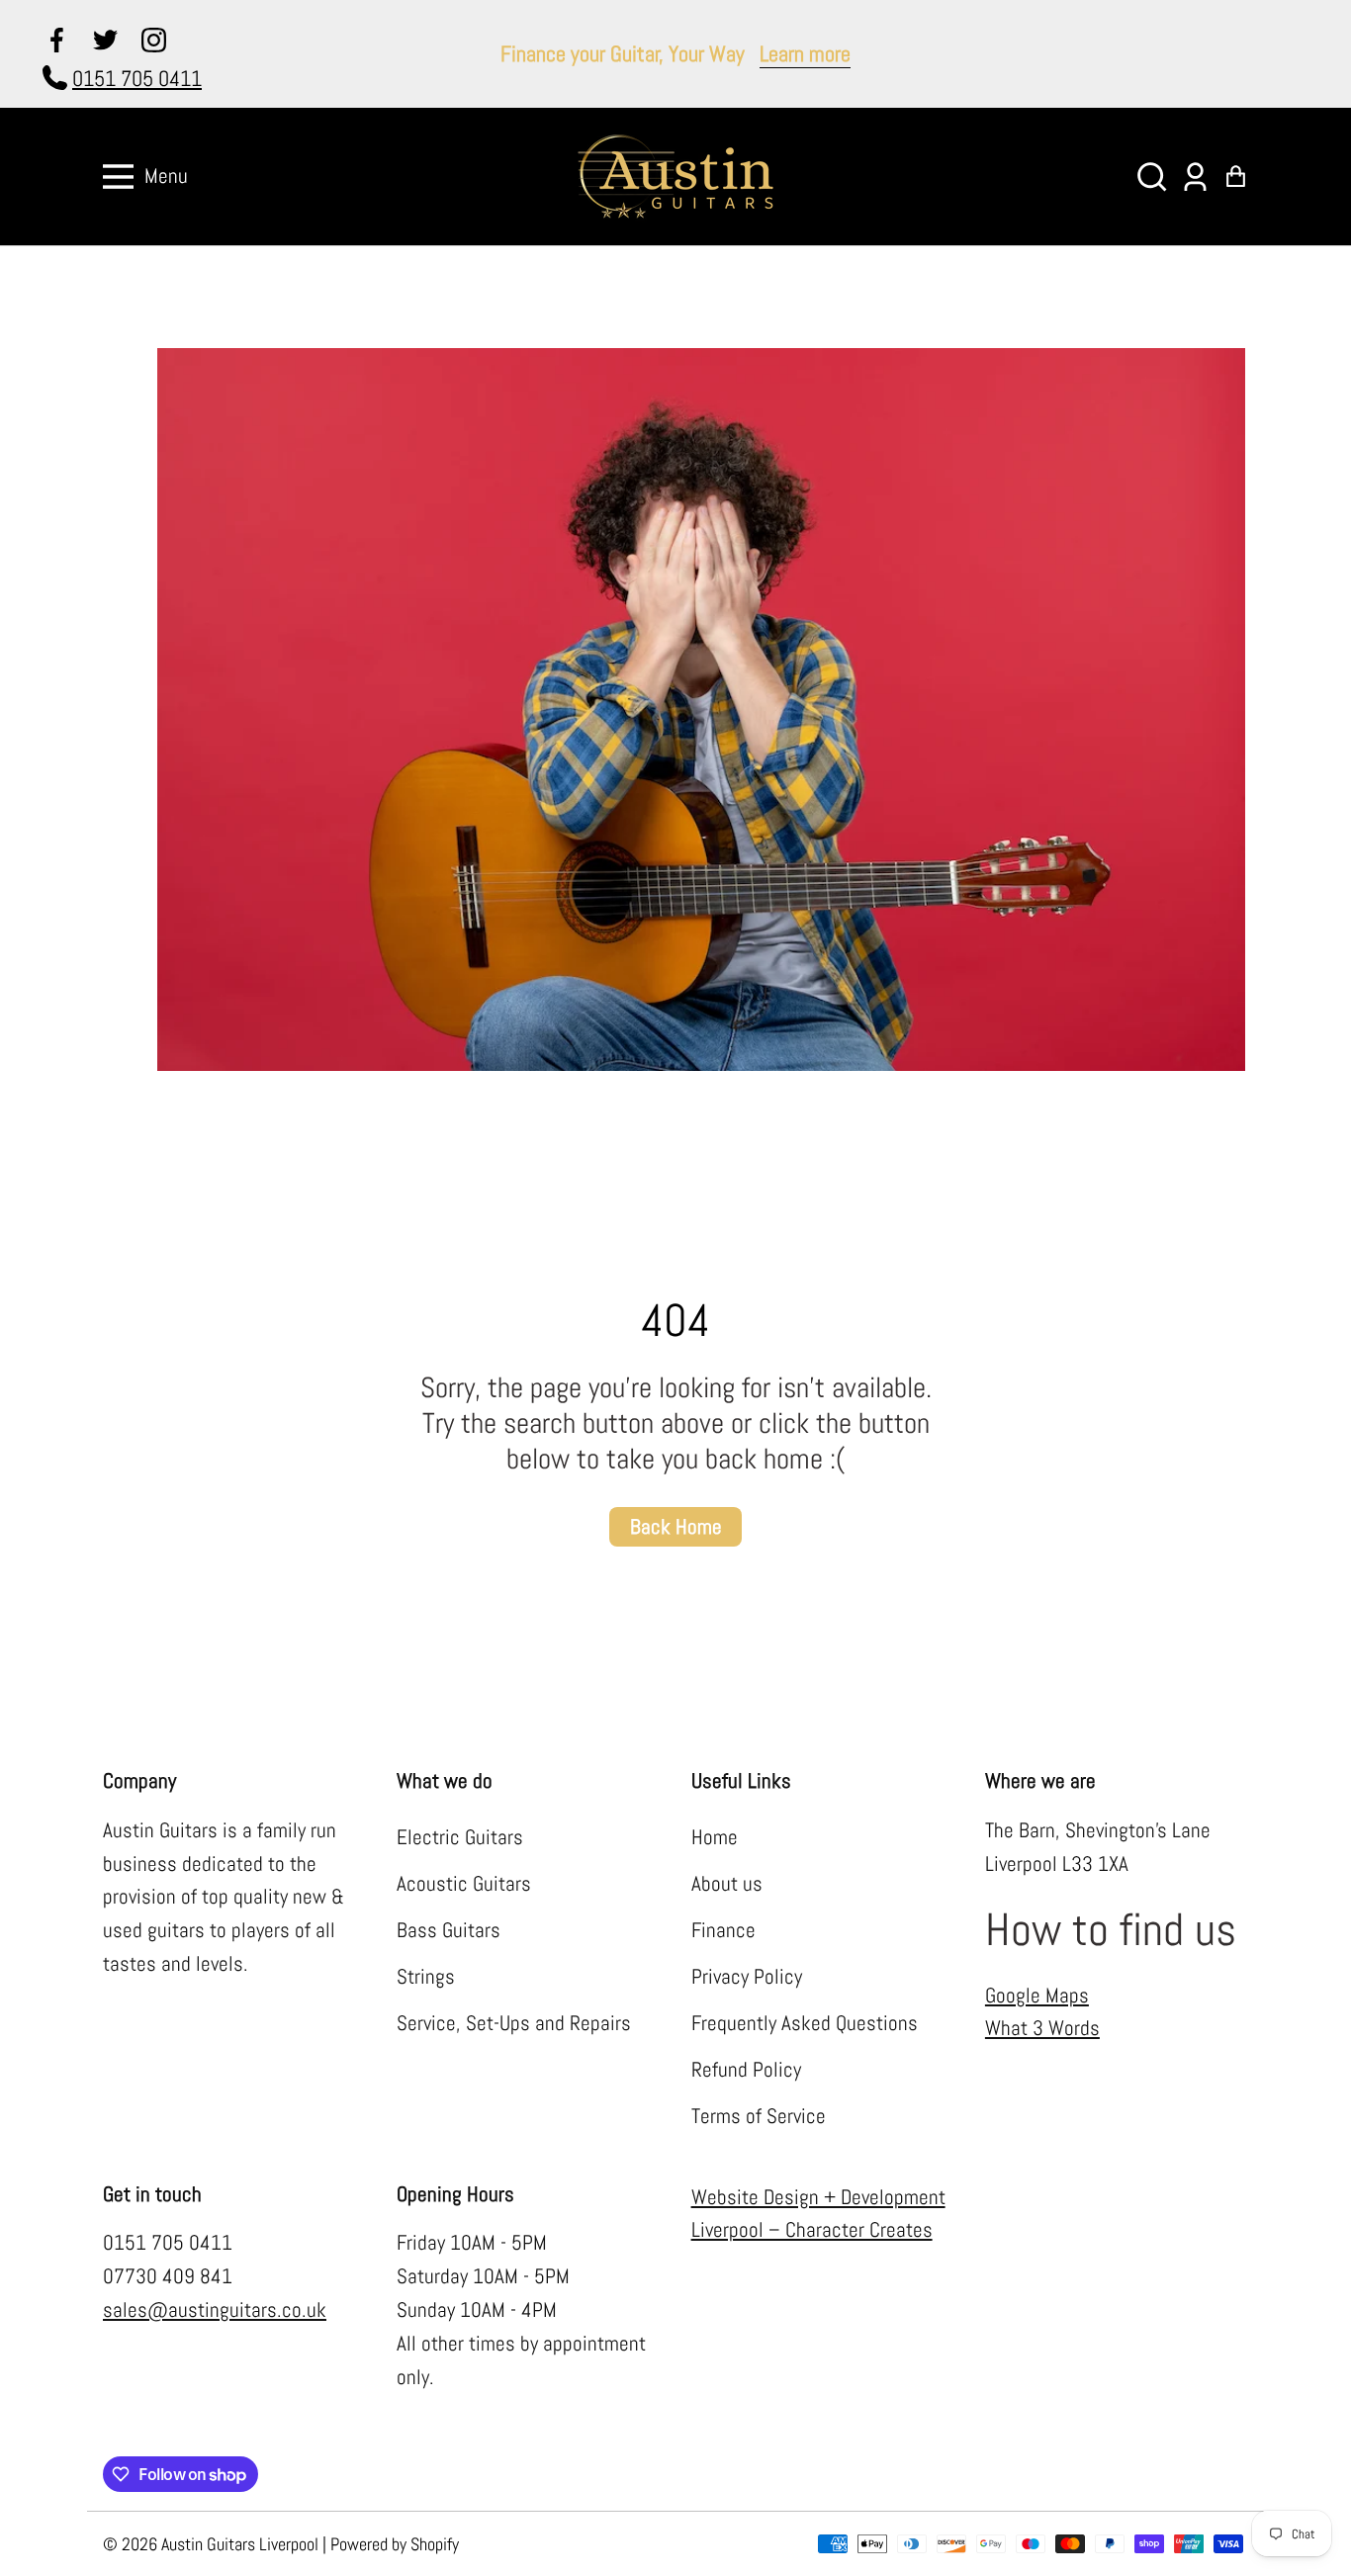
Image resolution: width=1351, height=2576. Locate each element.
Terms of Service (759, 2116)
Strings (426, 1977)
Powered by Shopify (395, 2544)
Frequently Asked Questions (805, 2023)
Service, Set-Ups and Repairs (514, 2023)
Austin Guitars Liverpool (240, 2544)
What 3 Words (1042, 2028)
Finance (723, 1930)
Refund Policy (746, 2070)
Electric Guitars (460, 1837)
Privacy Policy (747, 1977)
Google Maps (1037, 1996)
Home (715, 1837)
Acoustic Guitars (464, 1884)
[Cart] (1236, 177)
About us (727, 1884)
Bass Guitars (449, 1930)
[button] (1152, 177)
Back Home (676, 1527)
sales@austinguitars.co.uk (215, 2310)
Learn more (805, 53)
